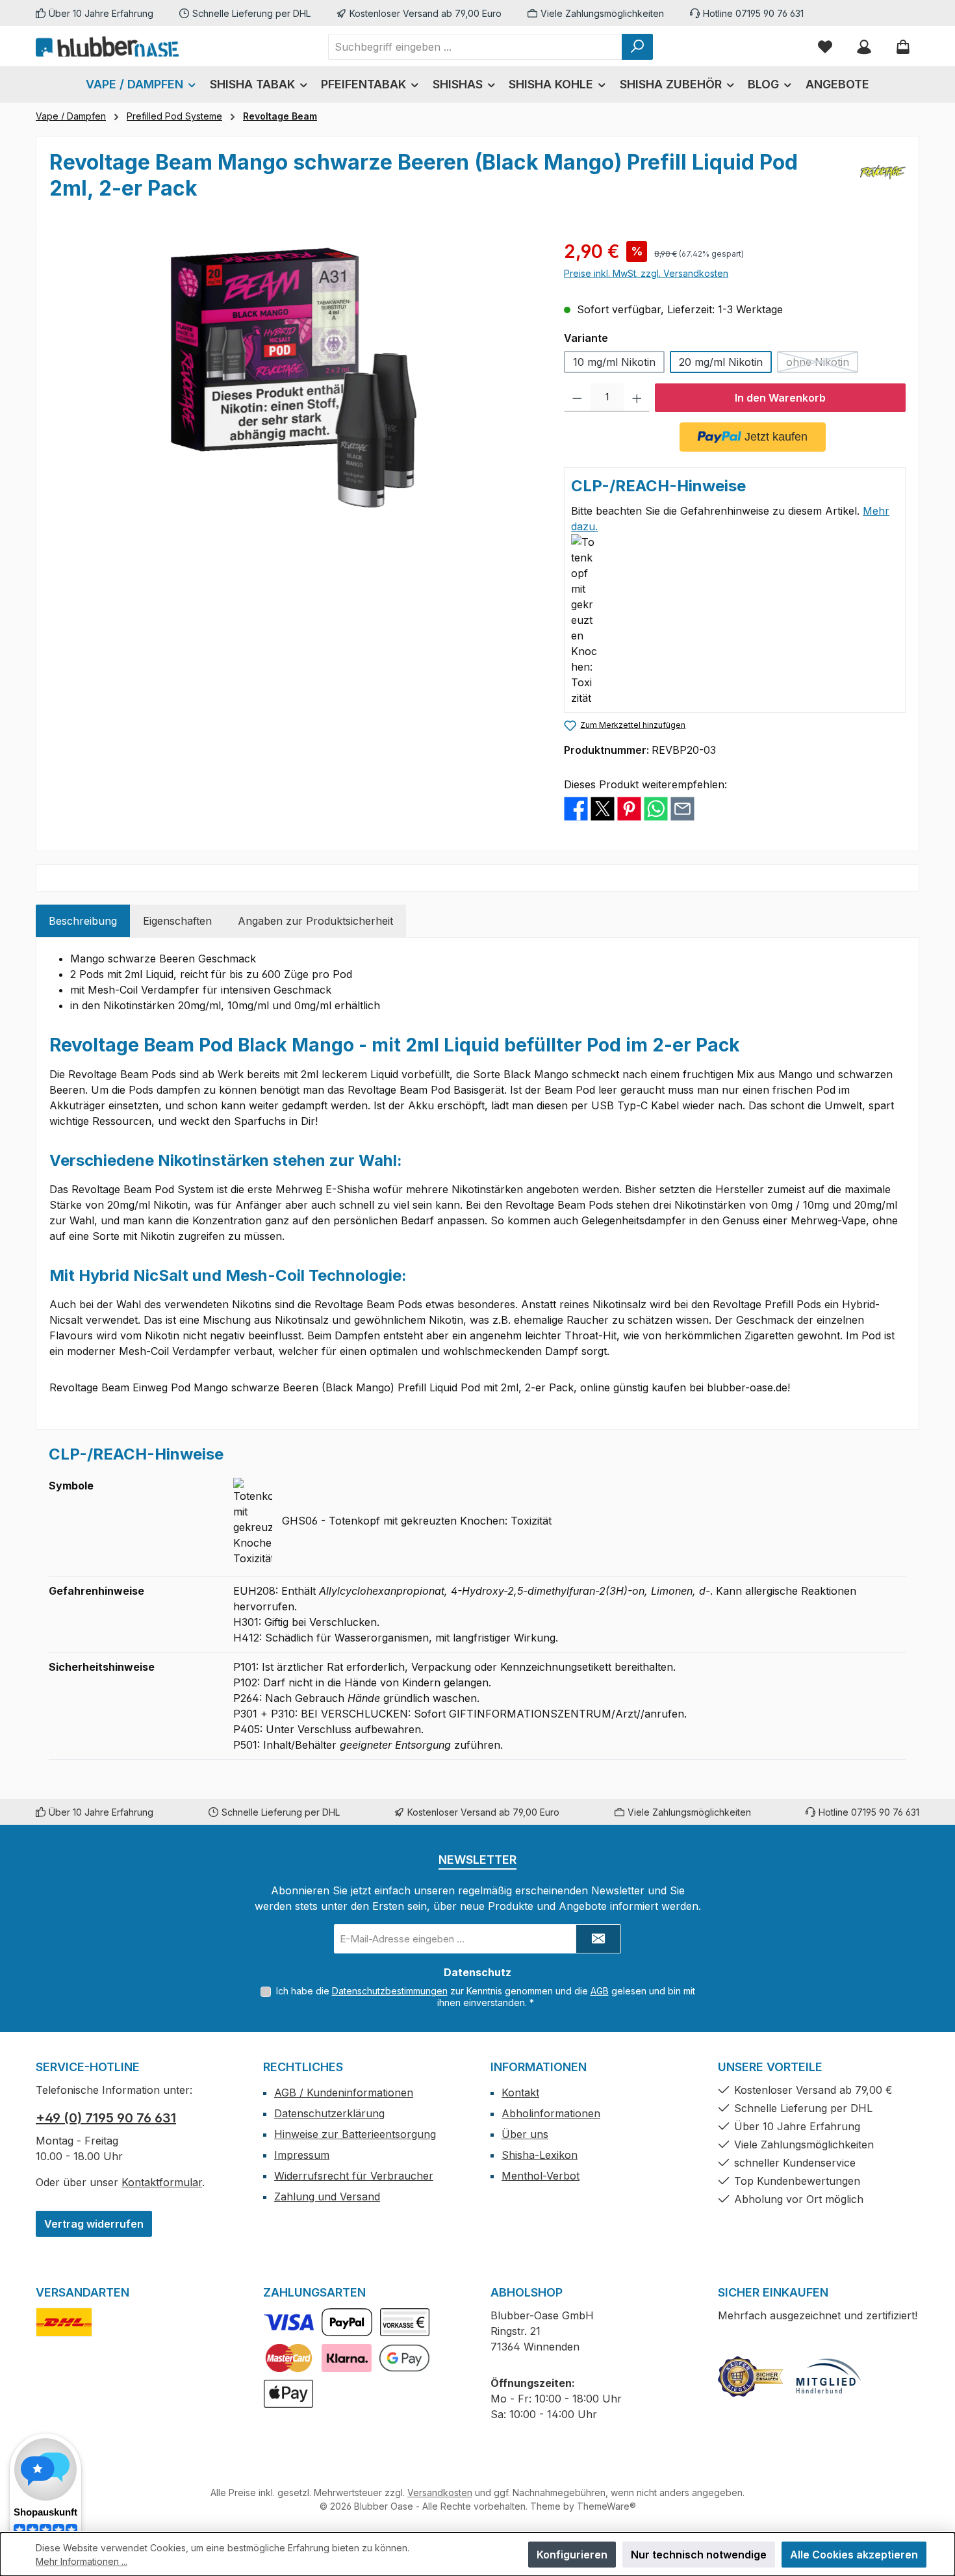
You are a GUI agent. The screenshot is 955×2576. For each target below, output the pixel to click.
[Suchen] (637, 47)
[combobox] (475, 47)
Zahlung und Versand (327, 2196)
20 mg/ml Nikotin (721, 362)
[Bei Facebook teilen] (576, 808)
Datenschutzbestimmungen (390, 1991)
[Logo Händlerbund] (828, 2376)
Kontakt (520, 2093)
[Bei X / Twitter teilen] (603, 808)
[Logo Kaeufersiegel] (750, 2376)
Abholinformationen (551, 2113)
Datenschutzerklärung (329, 2113)
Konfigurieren (572, 2555)
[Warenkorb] (903, 46)
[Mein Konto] (864, 46)
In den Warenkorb (780, 398)
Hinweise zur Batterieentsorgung (355, 2134)
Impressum (302, 2155)
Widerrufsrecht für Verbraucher (354, 2176)
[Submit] (598, 1939)
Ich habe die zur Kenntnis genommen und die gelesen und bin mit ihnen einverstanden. (486, 1997)
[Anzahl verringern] (577, 398)
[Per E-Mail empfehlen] (682, 808)
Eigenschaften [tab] (177, 921)
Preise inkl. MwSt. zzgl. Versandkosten (646, 273)
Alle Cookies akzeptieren (854, 2555)
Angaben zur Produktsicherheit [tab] (315, 921)
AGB (600, 1991)
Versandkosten (440, 2492)
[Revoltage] (883, 181)
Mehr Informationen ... (82, 2561)
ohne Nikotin (822, 364)
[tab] (83, 921)
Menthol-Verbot (541, 2176)
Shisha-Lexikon (540, 2155)
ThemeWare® (606, 2506)
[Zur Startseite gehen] (107, 46)
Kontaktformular (162, 2182)
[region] (294, 378)
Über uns (525, 2134)
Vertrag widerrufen (94, 2224)
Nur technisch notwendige (699, 2555)
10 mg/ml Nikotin (614, 362)
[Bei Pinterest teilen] (629, 808)
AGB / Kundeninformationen (344, 2093)
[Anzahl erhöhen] (637, 398)
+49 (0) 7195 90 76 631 (106, 2118)
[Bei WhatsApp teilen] (656, 808)
